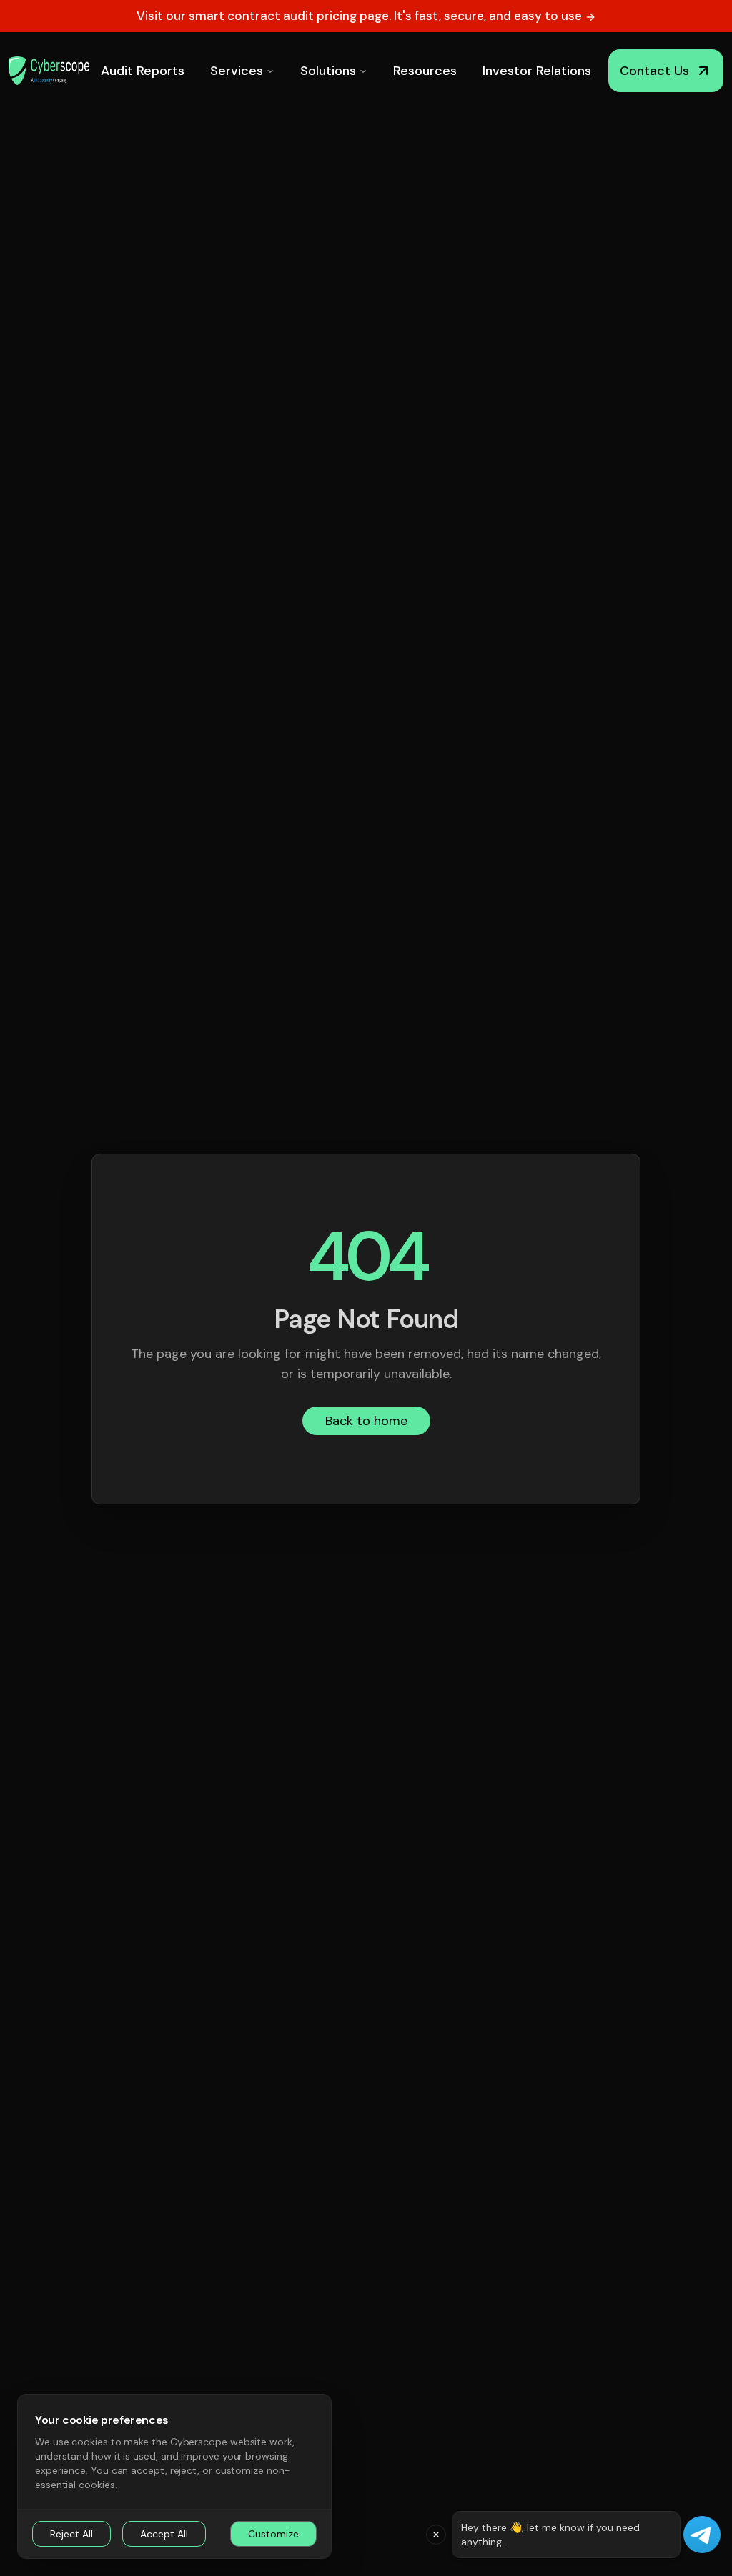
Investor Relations (537, 71)
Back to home (366, 1421)
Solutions (328, 71)
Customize (273, 2534)
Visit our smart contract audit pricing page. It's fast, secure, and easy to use (361, 16)
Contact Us (654, 71)
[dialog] (174, 2476)
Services (237, 71)
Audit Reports (143, 71)
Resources (425, 71)
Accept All (164, 2534)
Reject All (71, 2534)
